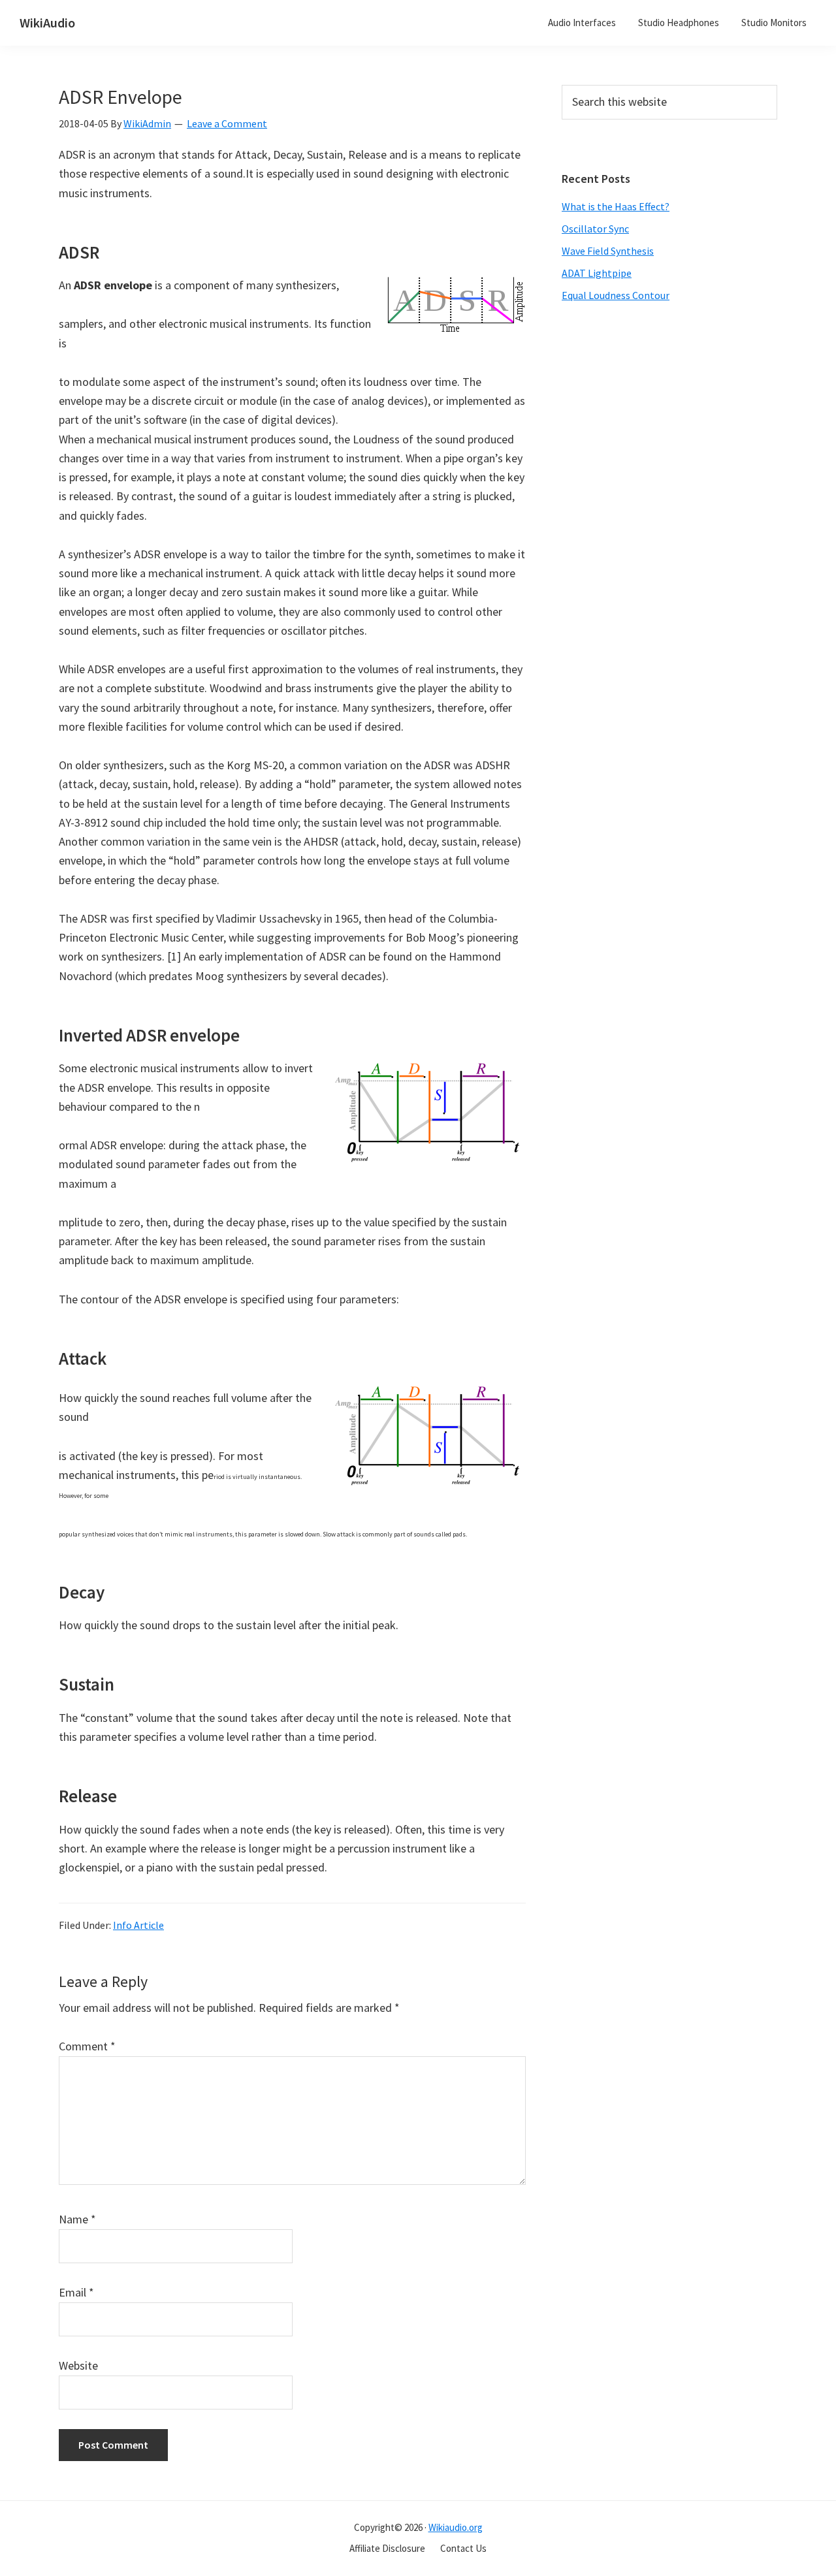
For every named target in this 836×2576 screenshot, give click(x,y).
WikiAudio (47, 23)
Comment (87, 2046)
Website (78, 2365)
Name (77, 2219)
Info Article (138, 1925)
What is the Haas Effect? (616, 206)
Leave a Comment (227, 123)
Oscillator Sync (595, 229)
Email (76, 2292)
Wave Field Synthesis (608, 251)
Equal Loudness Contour (616, 295)
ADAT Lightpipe (597, 273)
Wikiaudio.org (456, 2527)
